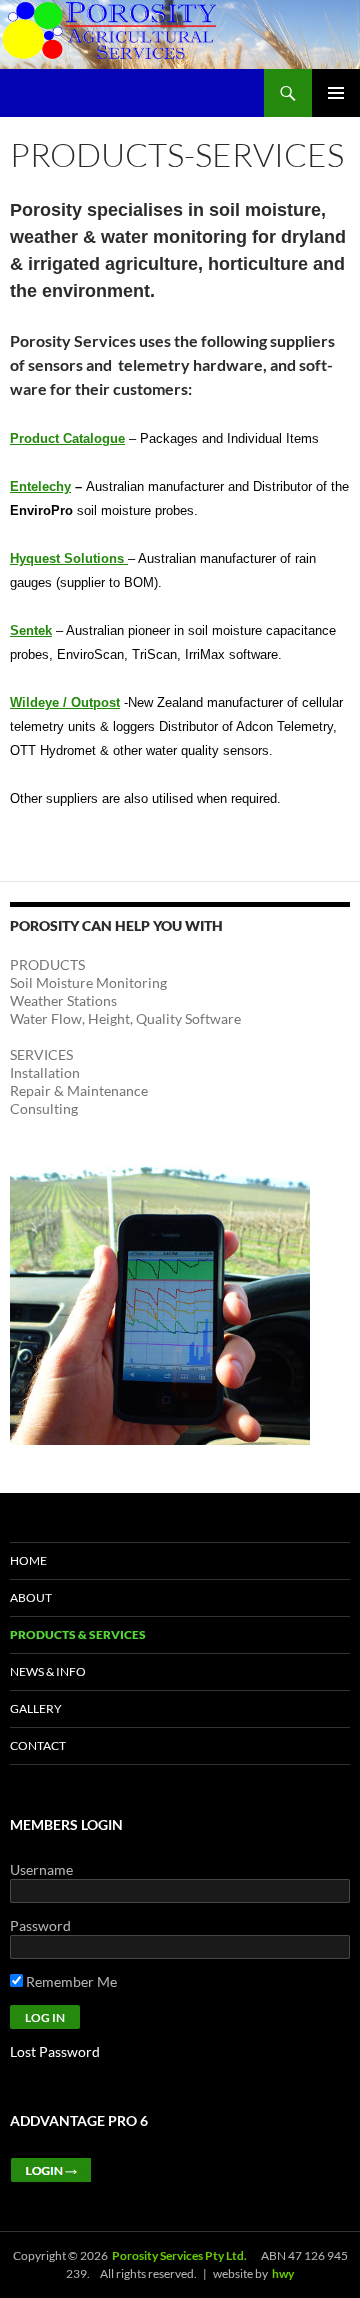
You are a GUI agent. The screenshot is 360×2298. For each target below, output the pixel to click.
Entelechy (40, 486)
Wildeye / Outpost (65, 702)
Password (40, 1925)
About (31, 1597)
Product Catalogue (67, 438)
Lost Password (55, 2051)
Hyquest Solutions (69, 558)
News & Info (48, 1671)
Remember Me (70, 1981)
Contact (38, 1745)
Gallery (36, 1708)
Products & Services (78, 1634)
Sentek (31, 630)
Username (41, 1869)
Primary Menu (336, 93)
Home (28, 1560)
